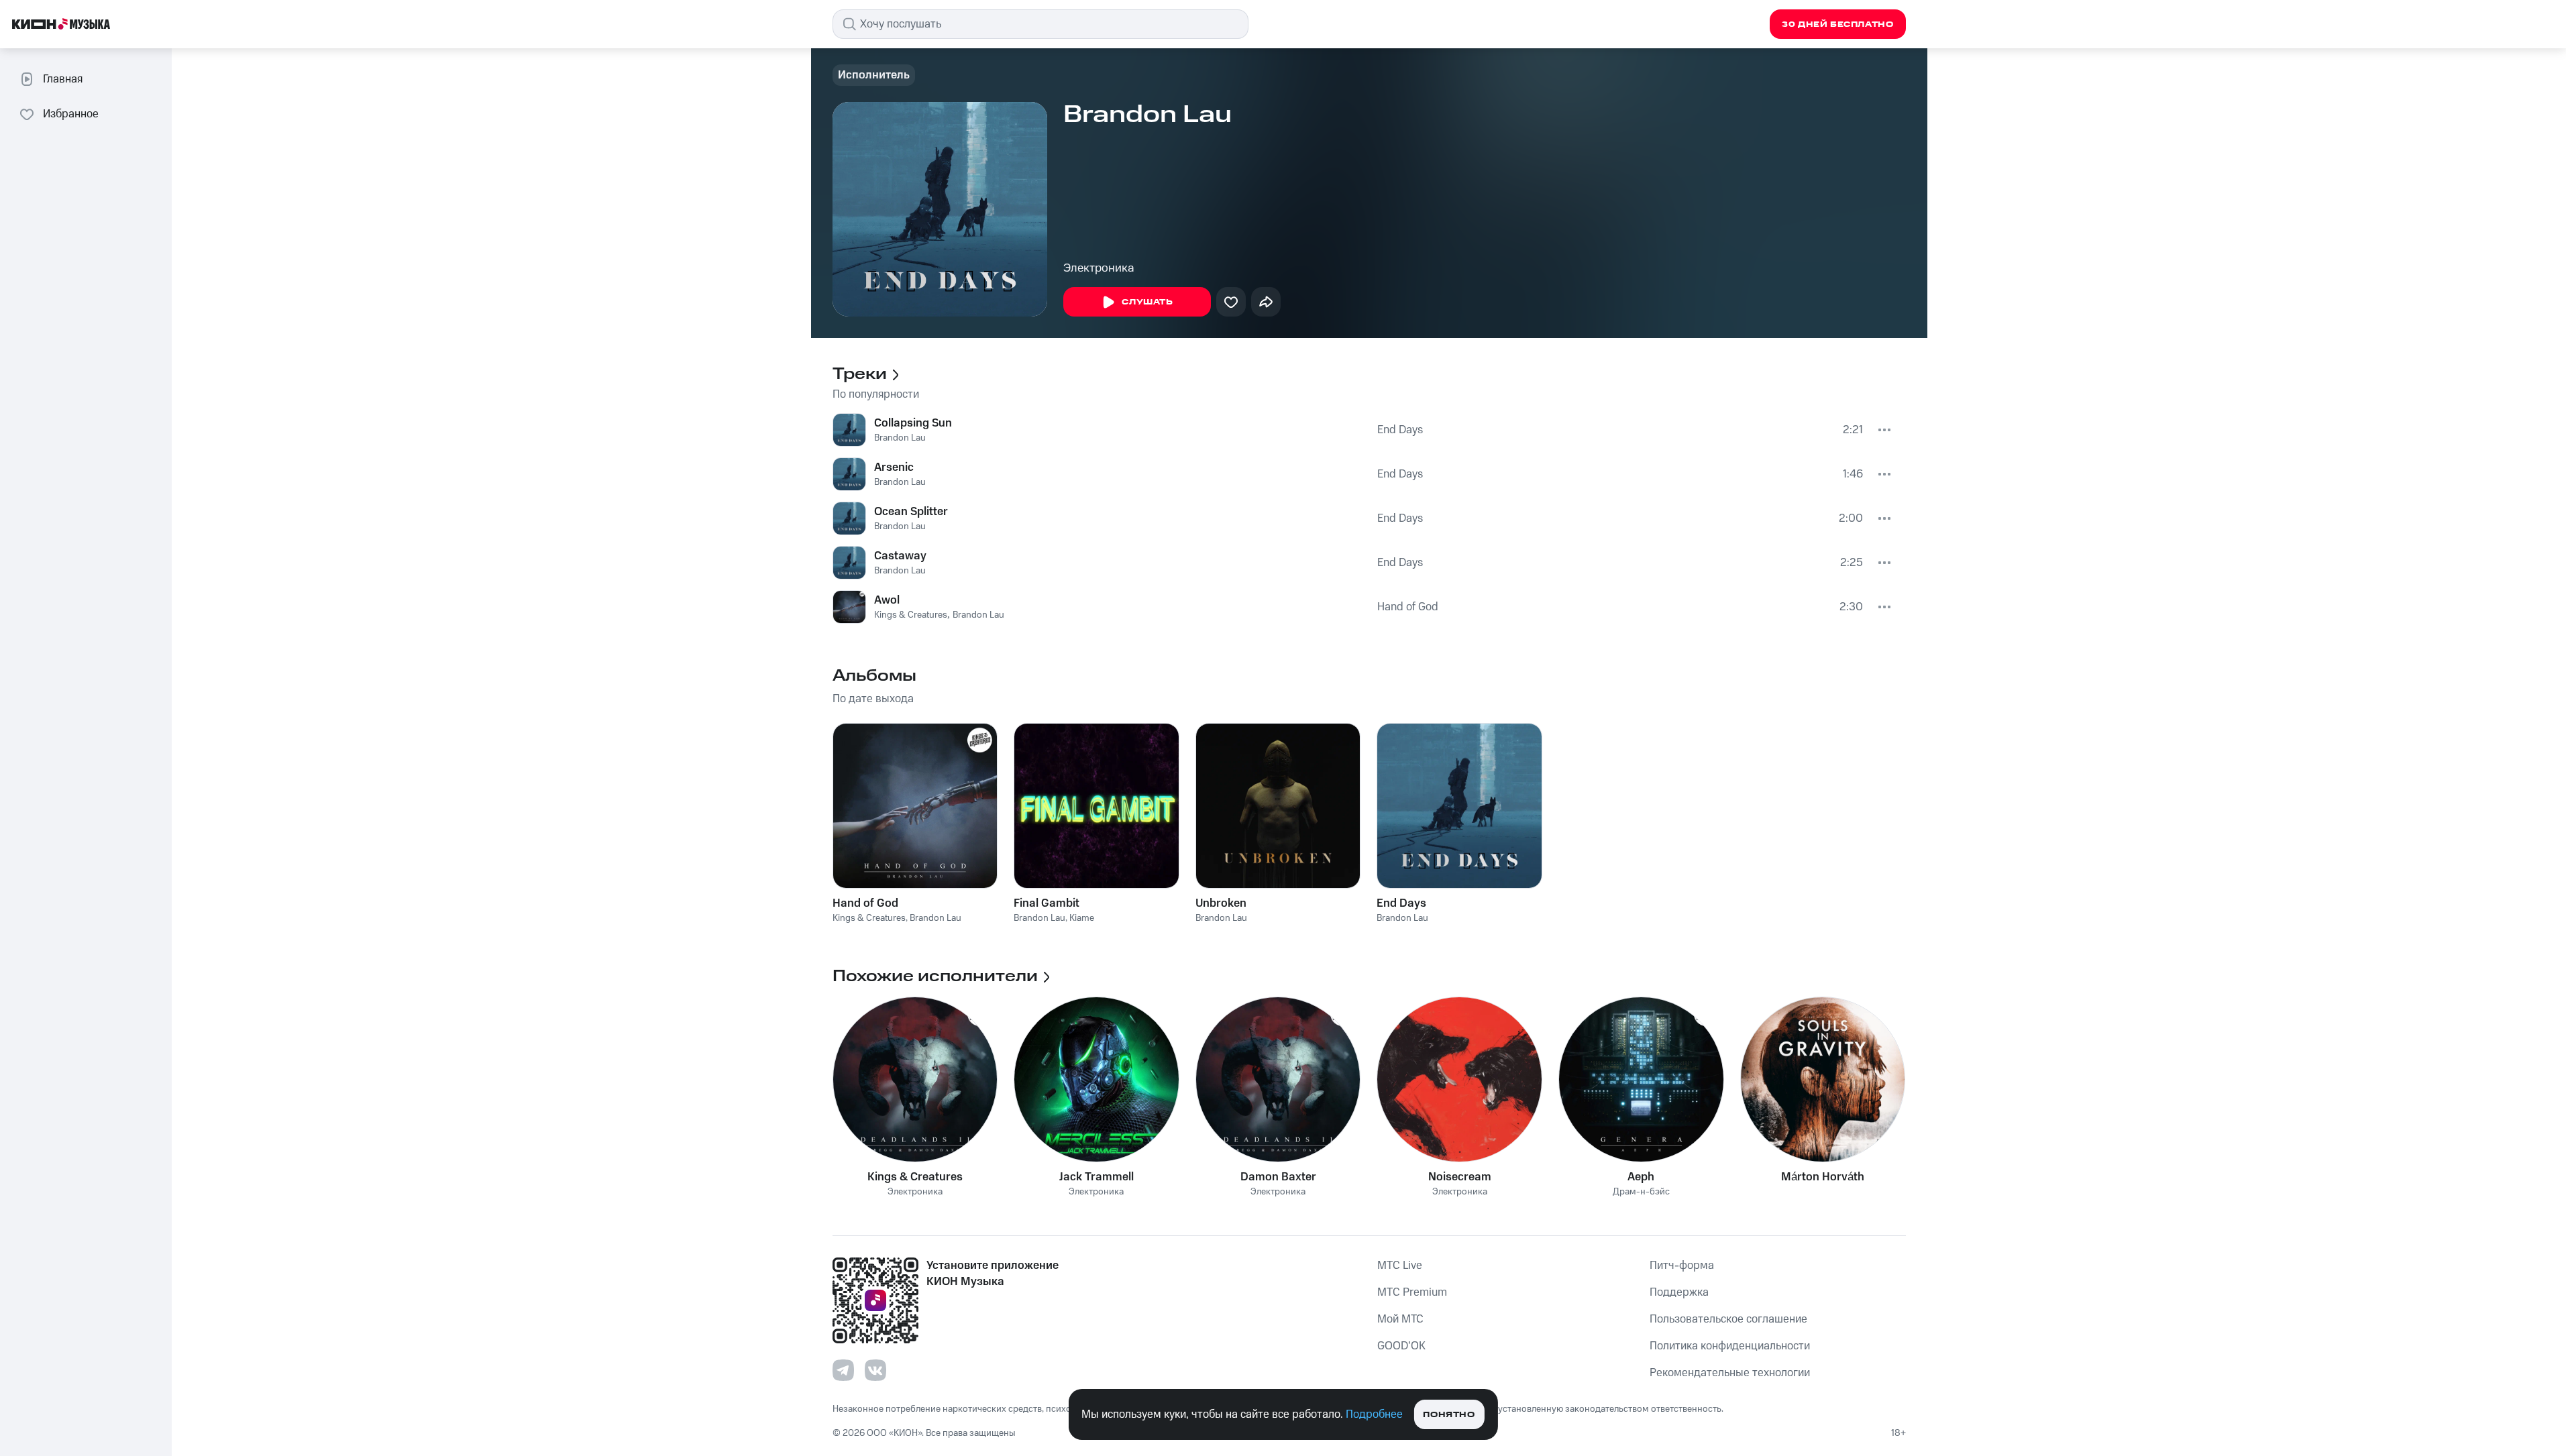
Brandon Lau (900, 438)
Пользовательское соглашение (1728, 1319)
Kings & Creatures (911, 615)
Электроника (1099, 268)
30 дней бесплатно (1837, 24)
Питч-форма (1682, 1266)
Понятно (1449, 1415)
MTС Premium (1412, 1292)
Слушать (1147, 302)
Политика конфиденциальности (1730, 1346)
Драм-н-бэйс (1641, 1192)
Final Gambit (1047, 903)
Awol (887, 600)
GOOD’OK (1401, 1346)
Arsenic (894, 467)
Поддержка (1679, 1292)
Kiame (1082, 918)
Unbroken (1221, 903)
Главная (63, 79)
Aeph (1641, 1177)
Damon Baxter (1278, 1177)
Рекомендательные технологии (1730, 1373)
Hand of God (1408, 607)
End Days (1400, 430)
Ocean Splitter (911, 512)
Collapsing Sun (913, 423)
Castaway (900, 556)
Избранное (71, 114)
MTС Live (1400, 1266)
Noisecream (1460, 1177)
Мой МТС (1400, 1319)
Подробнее (1374, 1414)
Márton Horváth (1823, 1177)
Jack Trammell (1097, 1177)
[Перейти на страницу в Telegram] (843, 1370)
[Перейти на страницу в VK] (875, 1370)
